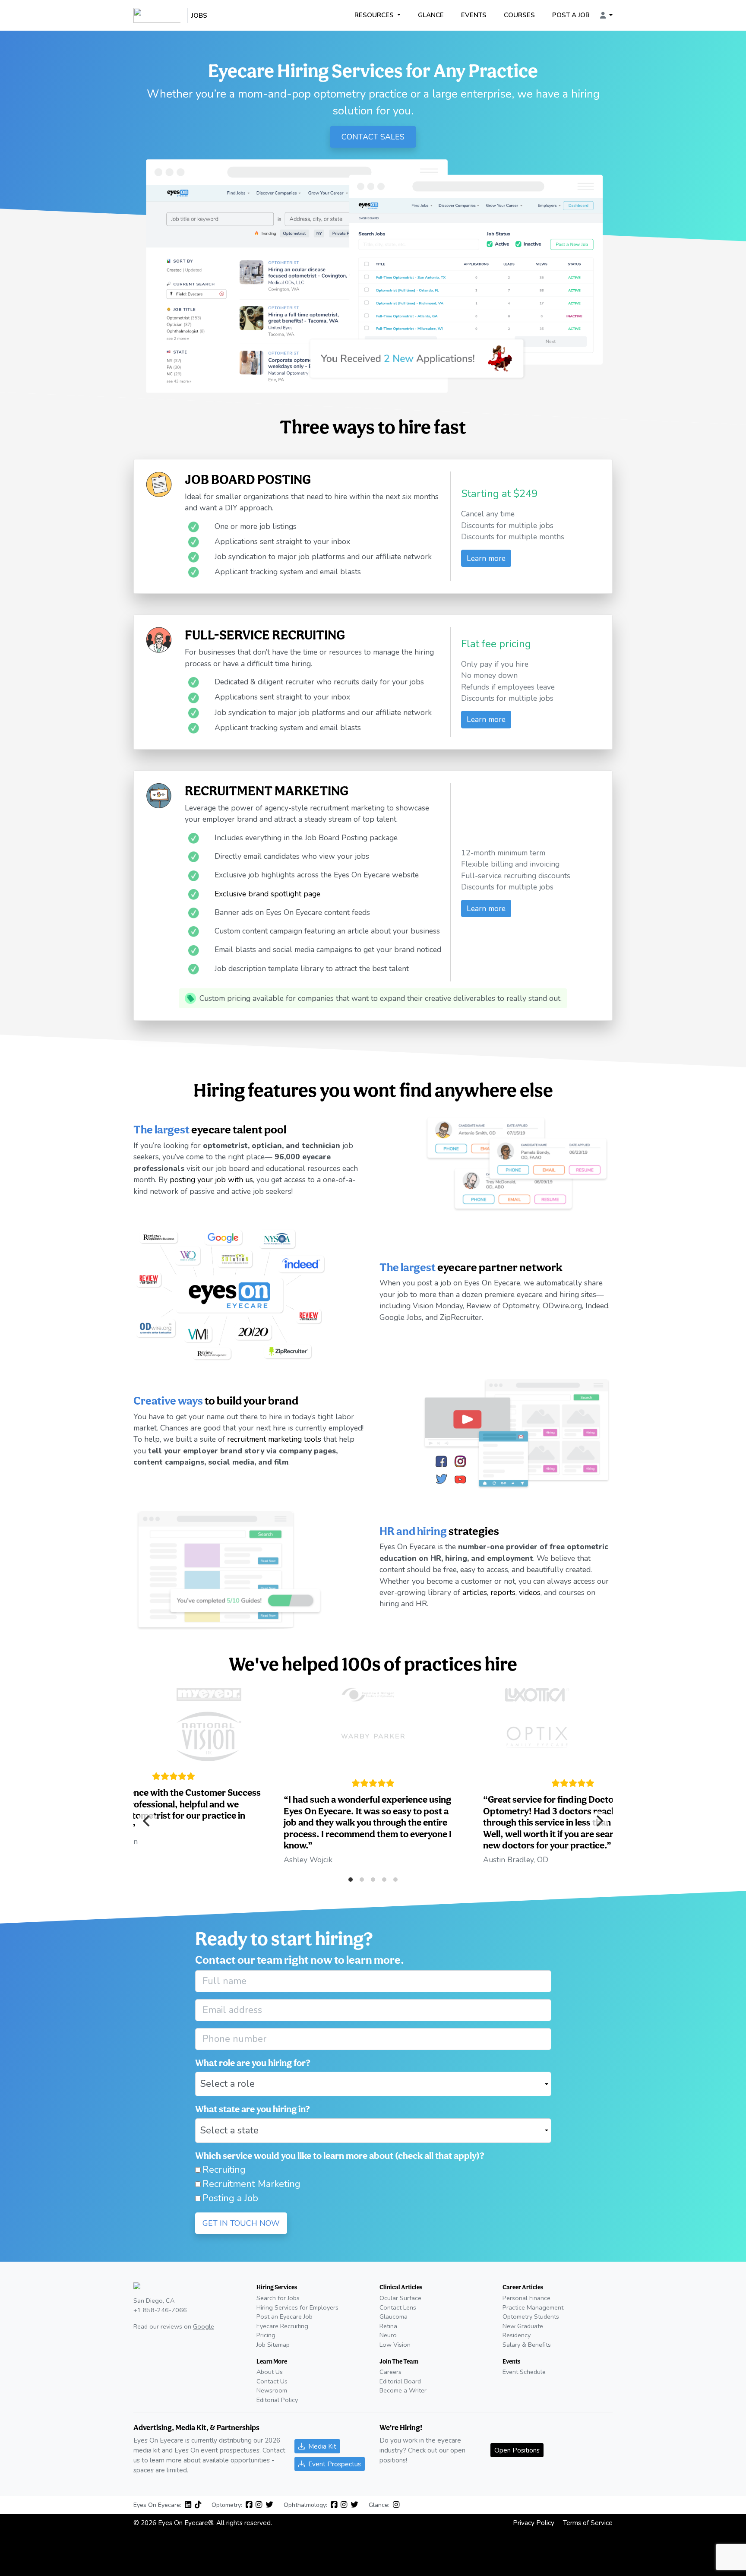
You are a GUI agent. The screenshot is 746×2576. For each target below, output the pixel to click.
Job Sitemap (273, 2345)
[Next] (599, 1821)
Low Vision (395, 2345)
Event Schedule (524, 2372)
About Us (270, 2372)
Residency (517, 2335)
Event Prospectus (335, 2464)
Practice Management (533, 2307)
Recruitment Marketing (251, 2184)
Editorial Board (400, 2381)
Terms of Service (588, 2523)
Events (474, 15)
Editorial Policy (277, 2400)
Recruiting (224, 2170)
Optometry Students (531, 2317)
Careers (390, 2372)
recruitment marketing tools (274, 1439)
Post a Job (571, 15)
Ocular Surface (400, 2298)
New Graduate (523, 2326)
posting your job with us (211, 1180)
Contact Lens (398, 2307)
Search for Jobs (278, 2298)
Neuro (388, 2335)
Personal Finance (526, 2298)
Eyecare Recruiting (282, 2326)
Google (204, 2326)
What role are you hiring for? (253, 2063)
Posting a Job (230, 2198)
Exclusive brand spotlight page (267, 893)
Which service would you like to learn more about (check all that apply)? (340, 2155)
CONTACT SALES (373, 137)
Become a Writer (403, 2390)
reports (503, 1592)
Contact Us (272, 2381)
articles (475, 1592)
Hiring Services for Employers (297, 2307)
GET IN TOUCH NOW (241, 2223)
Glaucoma (394, 2317)
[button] (606, 16)
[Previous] (147, 1821)
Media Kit (322, 2446)
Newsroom (272, 2390)
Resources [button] (375, 15)
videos (530, 1592)
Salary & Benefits (527, 2345)
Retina (388, 2326)
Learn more (486, 558)
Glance (431, 15)
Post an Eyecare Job (284, 2317)
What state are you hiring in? (253, 2109)
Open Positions (517, 2450)
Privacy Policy (534, 2523)
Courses (519, 15)
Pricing (266, 2335)
